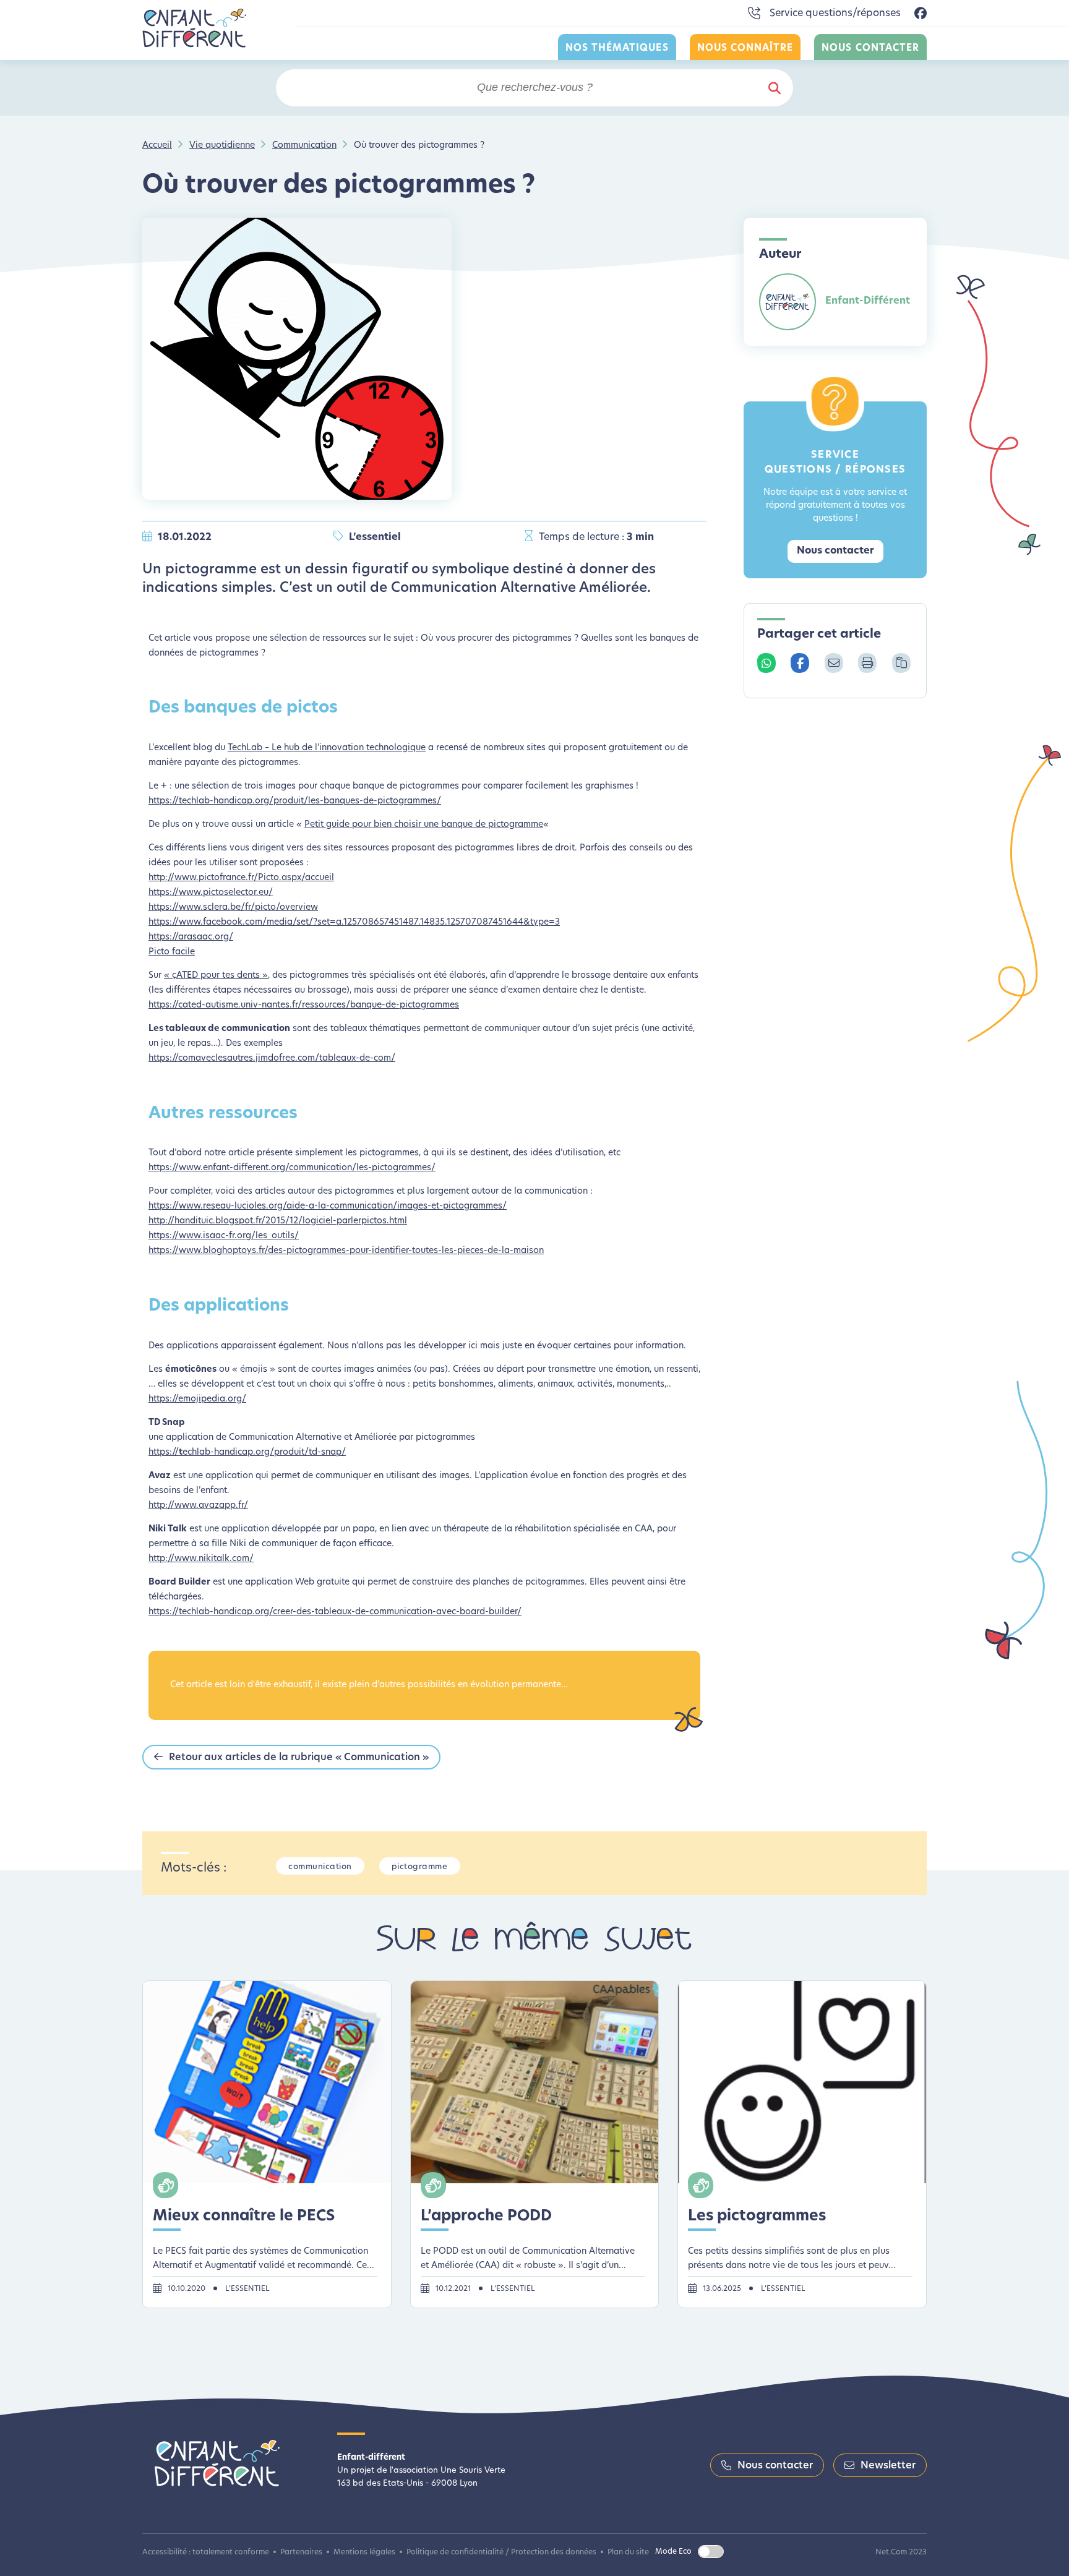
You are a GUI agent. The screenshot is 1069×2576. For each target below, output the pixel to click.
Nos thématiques (617, 49)
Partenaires (301, 2552)
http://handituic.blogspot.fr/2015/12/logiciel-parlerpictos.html (278, 1221)
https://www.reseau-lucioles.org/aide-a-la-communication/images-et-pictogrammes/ (328, 1206)
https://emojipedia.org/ (197, 1399)
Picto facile (172, 952)
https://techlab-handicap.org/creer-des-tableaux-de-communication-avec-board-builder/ (335, 1612)
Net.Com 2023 (901, 2552)
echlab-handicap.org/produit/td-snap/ (264, 1453)
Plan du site (628, 2552)
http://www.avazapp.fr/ (198, 1506)
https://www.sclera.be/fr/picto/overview (233, 908)
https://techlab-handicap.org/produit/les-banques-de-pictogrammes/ (295, 801)
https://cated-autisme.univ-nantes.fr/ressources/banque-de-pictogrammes (304, 1005)
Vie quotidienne (222, 146)
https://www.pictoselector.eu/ (211, 893)
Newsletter (888, 2466)
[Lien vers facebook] (921, 14)
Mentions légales (364, 2552)
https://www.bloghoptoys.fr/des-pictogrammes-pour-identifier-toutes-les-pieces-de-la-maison (346, 1251)
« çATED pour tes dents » (216, 976)
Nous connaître (745, 49)
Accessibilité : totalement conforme (206, 2552)
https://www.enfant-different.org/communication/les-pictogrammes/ (292, 1168)
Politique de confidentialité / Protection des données (501, 2552)
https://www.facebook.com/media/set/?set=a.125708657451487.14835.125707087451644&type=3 (354, 922)
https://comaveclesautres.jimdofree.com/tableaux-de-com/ (272, 1059)
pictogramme (420, 1867)
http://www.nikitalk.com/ (201, 1559)
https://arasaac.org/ (191, 937)
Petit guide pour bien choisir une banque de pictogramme (424, 825)
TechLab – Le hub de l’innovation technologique (327, 748)
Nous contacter (870, 49)
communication (320, 1867)
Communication (304, 146)
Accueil (157, 146)
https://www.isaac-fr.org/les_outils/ (224, 1236)
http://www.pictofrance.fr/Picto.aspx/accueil (241, 878)
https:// (164, 1453)
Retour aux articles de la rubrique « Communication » (299, 1758)
